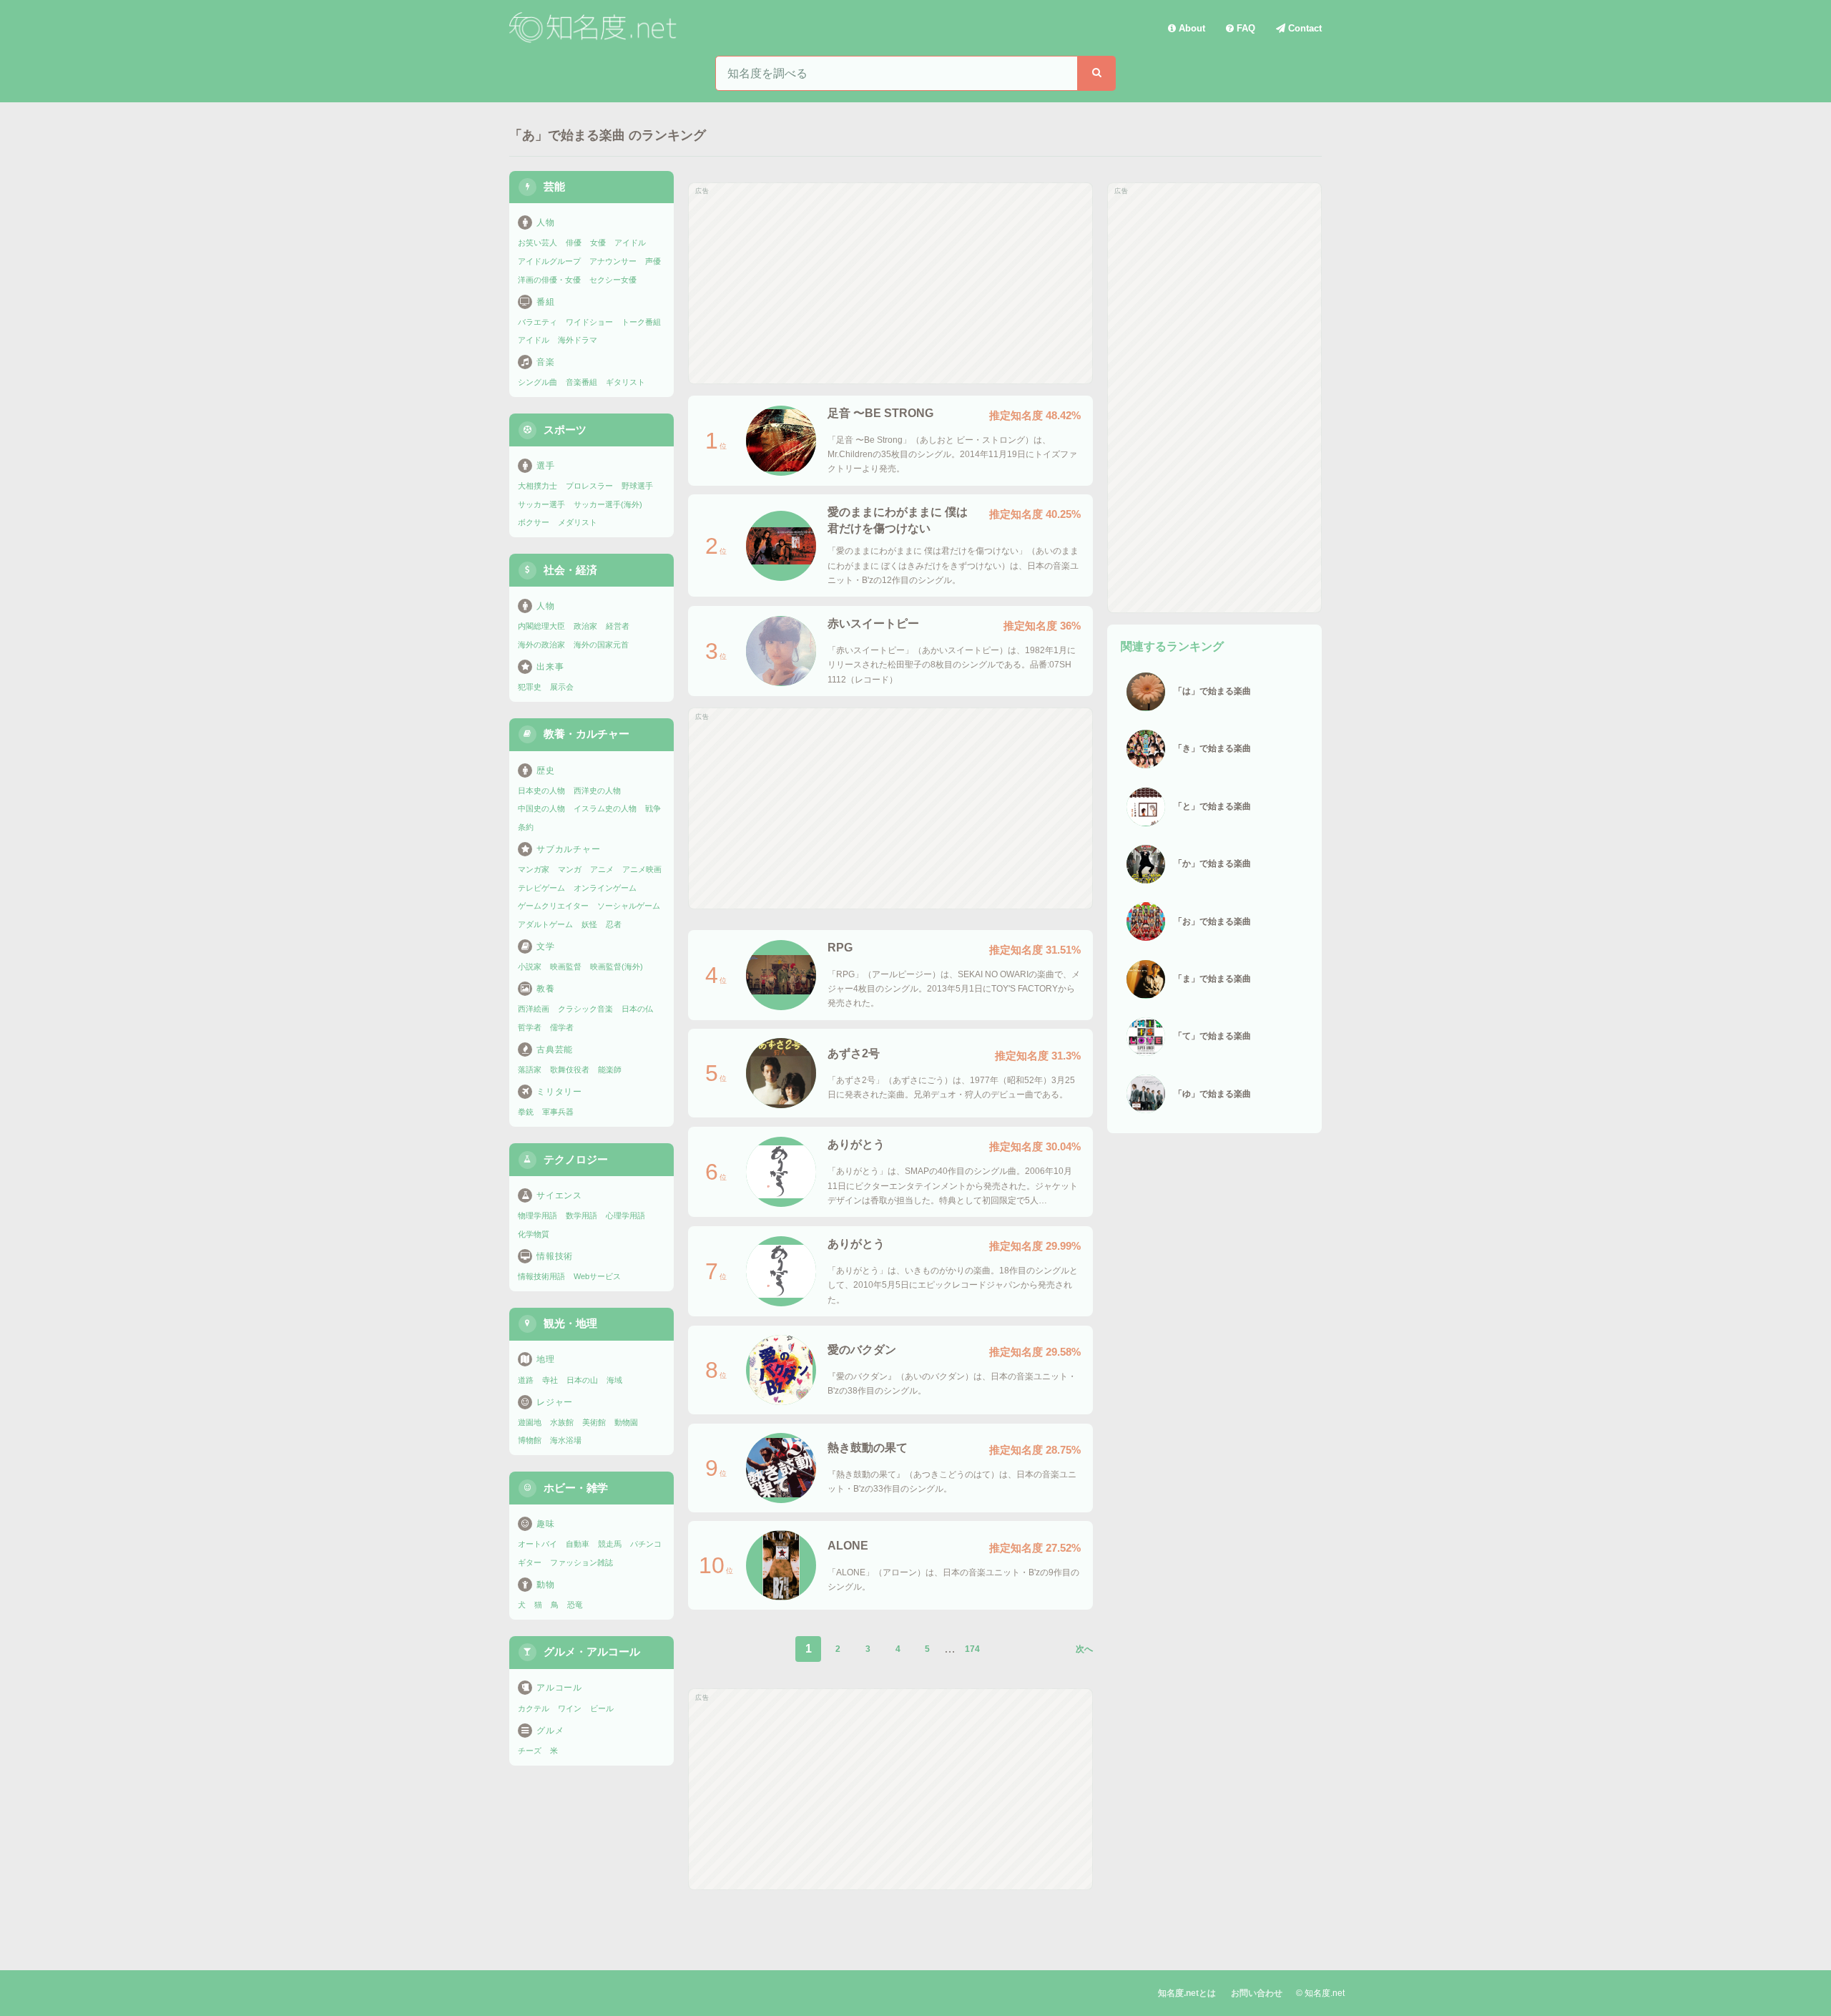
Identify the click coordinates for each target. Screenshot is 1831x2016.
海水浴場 (566, 1440)
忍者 (614, 924)
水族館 (562, 1422)
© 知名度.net (1320, 1993)
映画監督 (566, 967)
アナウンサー (613, 261)
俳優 (574, 243)
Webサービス (597, 1276)
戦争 (653, 808)
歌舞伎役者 (570, 1070)
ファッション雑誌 (581, 1562)
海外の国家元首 (601, 645)
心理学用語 (625, 1215)
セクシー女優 (613, 280)
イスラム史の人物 (605, 808)
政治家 (585, 626)
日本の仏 (637, 1009)
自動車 (578, 1544)
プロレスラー (589, 486)
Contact (1304, 28)
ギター (530, 1562)
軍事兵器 (558, 1112)
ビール (602, 1708)
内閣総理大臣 (541, 626)
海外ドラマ (578, 340)
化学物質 (534, 1234)
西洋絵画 (534, 1009)
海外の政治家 (541, 645)
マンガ (570, 869)
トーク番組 (641, 322)
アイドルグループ (549, 261)
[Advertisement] (890, 283)
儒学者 (562, 1027)
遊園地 (530, 1422)
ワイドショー (589, 322)
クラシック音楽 (585, 1009)
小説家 (530, 967)
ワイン (570, 1708)
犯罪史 (530, 687)
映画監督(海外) (617, 967)
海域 (614, 1380)
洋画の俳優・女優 (549, 280)
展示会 (562, 687)
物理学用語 (537, 1215)
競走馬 (610, 1544)
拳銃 (526, 1112)
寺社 (550, 1380)
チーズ (530, 1751)
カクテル (534, 1708)
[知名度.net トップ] (595, 28)
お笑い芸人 (537, 243)
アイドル (630, 243)
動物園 (626, 1422)
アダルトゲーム (545, 924)
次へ (1084, 1649)
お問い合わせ (1257, 1993)
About (1191, 28)
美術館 (594, 1422)
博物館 (530, 1440)
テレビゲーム (541, 888)
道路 (526, 1380)
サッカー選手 (541, 504)
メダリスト (578, 522)
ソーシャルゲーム (629, 906)
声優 (653, 261)
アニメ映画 (642, 869)
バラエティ (537, 322)
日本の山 (582, 1380)
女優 (598, 243)
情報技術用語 (541, 1276)
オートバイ (537, 1544)
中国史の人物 (541, 808)
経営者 (618, 626)
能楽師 (610, 1070)
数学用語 (581, 1215)
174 (972, 1649)
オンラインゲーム (605, 888)
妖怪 (589, 924)
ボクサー (534, 522)
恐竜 (575, 1605)
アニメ (602, 869)
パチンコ (646, 1544)
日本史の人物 (541, 791)
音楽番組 (581, 382)
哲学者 (530, 1027)
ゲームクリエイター (553, 906)
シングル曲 (537, 382)
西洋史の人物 (597, 791)
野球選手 (637, 486)
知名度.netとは (1187, 1993)
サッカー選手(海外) (608, 504)
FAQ (1245, 28)
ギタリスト (625, 382)
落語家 (530, 1070)
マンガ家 (534, 869)
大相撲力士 (537, 486)
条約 (526, 827)
